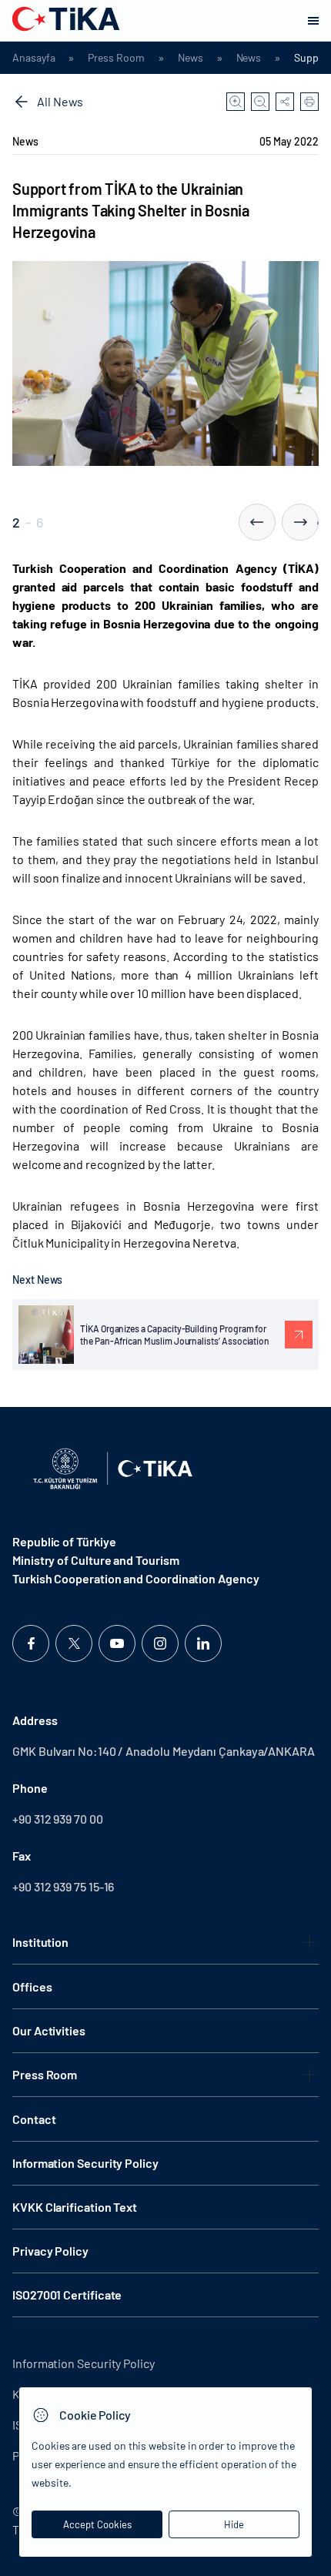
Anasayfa (33, 58)
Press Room (116, 58)
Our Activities (49, 2030)
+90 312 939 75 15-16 (63, 1886)
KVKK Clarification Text (75, 2207)
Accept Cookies (97, 2524)
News (191, 58)
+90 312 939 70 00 (58, 1819)
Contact (34, 2119)
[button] (257, 522)
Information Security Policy (85, 2163)
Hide (234, 2524)
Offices (32, 1986)
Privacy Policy (50, 2251)
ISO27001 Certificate (67, 2295)
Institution (40, 1942)
